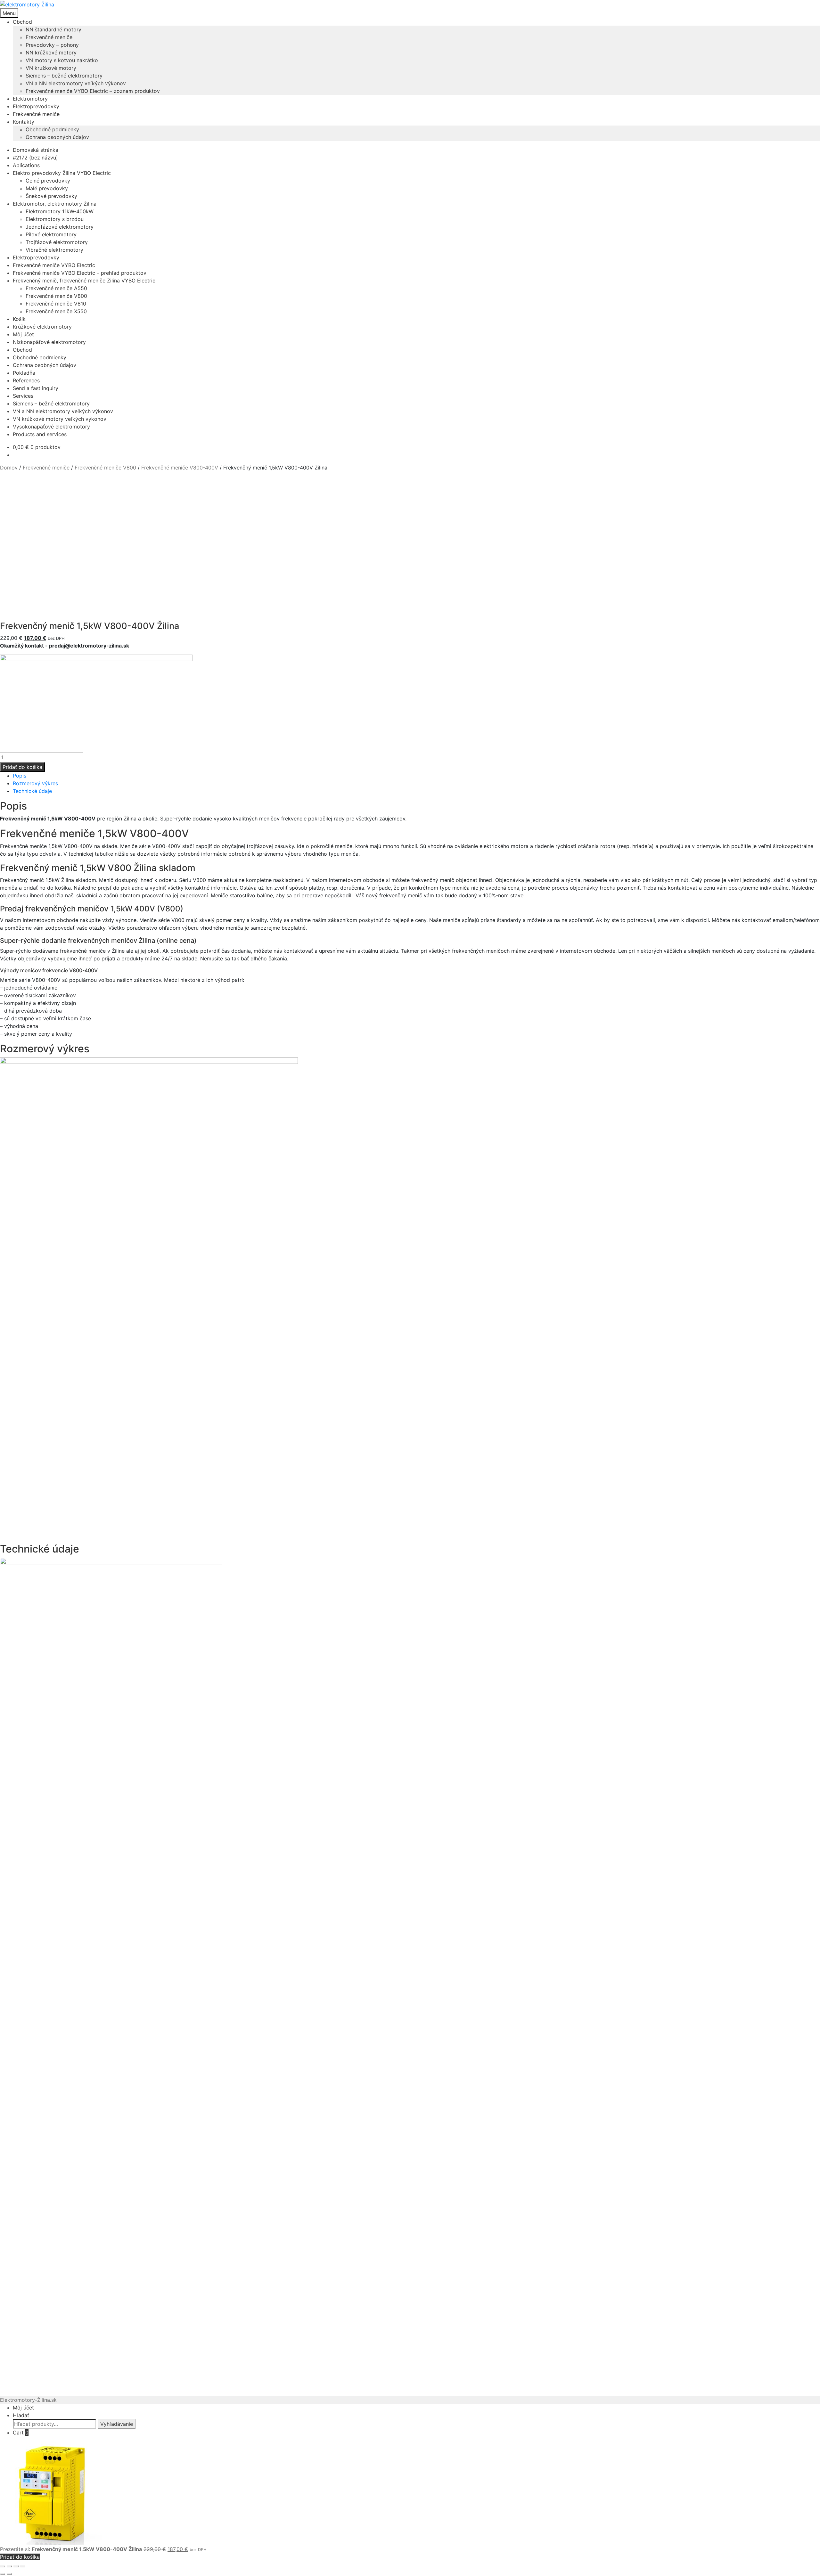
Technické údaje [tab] (32, 791)
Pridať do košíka (22, 767)
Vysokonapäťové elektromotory (51, 427)
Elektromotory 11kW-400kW (60, 211)
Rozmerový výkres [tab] (35, 783)
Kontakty (24, 122)
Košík (19, 319)
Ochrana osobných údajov (57, 137)
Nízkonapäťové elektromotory (49, 342)
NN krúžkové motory (51, 53)
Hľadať (21, 2415)
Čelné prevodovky (48, 181)
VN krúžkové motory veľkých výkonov (60, 419)
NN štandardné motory (53, 29)
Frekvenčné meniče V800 (56, 296)
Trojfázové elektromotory (57, 242)
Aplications (26, 165)
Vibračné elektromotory (54, 250)
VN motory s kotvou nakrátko (62, 60)
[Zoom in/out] (3, 2566)
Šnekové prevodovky (51, 196)
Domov (9, 468)
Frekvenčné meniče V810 (56, 304)
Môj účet (23, 334)
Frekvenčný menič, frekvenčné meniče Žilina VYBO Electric (84, 281)
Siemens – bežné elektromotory (64, 76)
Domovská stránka (36, 150)
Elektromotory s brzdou (55, 219)
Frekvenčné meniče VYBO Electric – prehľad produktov (80, 273)
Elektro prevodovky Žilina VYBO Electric (62, 173)
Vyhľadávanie (117, 2424)
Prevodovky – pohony (52, 45)
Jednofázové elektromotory (60, 227)
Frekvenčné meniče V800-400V (180, 468)
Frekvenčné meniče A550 (56, 288)
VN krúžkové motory (51, 68)
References (26, 380)
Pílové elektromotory (51, 234)
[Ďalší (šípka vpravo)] (9, 2574)
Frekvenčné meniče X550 (56, 311)
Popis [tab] (20, 776)
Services (23, 396)
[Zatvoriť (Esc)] (23, 2566)
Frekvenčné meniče (49, 37)
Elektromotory (30, 99)
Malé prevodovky (47, 188)
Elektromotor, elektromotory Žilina (55, 204)
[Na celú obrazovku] (9, 2566)
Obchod (22, 22)
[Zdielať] (16, 2566)
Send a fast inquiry (36, 388)
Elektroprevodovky (36, 106)
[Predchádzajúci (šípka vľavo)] (3, 2574)
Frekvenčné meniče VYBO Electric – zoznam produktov (93, 91)
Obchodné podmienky (52, 129)
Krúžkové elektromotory (42, 327)
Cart (21, 2433)
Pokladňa (24, 373)
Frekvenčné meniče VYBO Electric (54, 265)
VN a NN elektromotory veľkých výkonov (76, 83)
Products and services (40, 434)
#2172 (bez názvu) (35, 158)
